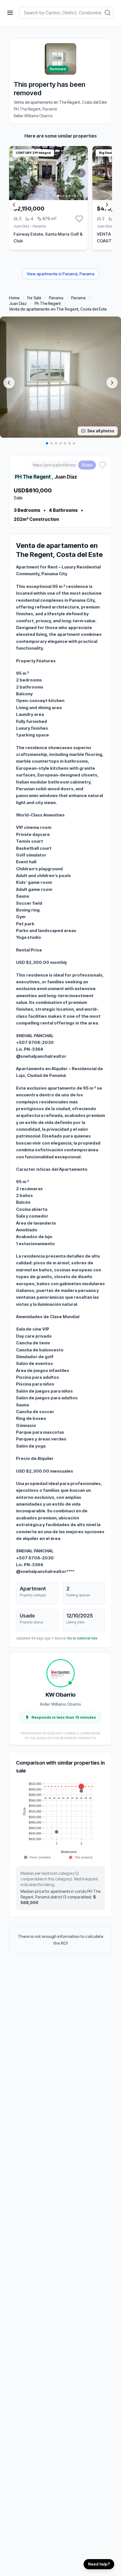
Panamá (39, 226)
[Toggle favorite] (79, 219)
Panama (56, 298)
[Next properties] (107, 205)
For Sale (34, 298)
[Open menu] (10, 13)
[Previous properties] (14, 205)
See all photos (101, 431)
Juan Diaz (18, 303)
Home (14, 298)
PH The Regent (33, 477)
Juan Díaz (21, 226)
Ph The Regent (48, 303)
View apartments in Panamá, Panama (60, 274)
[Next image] (112, 383)
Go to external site (82, 1638)
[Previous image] (9, 383)
